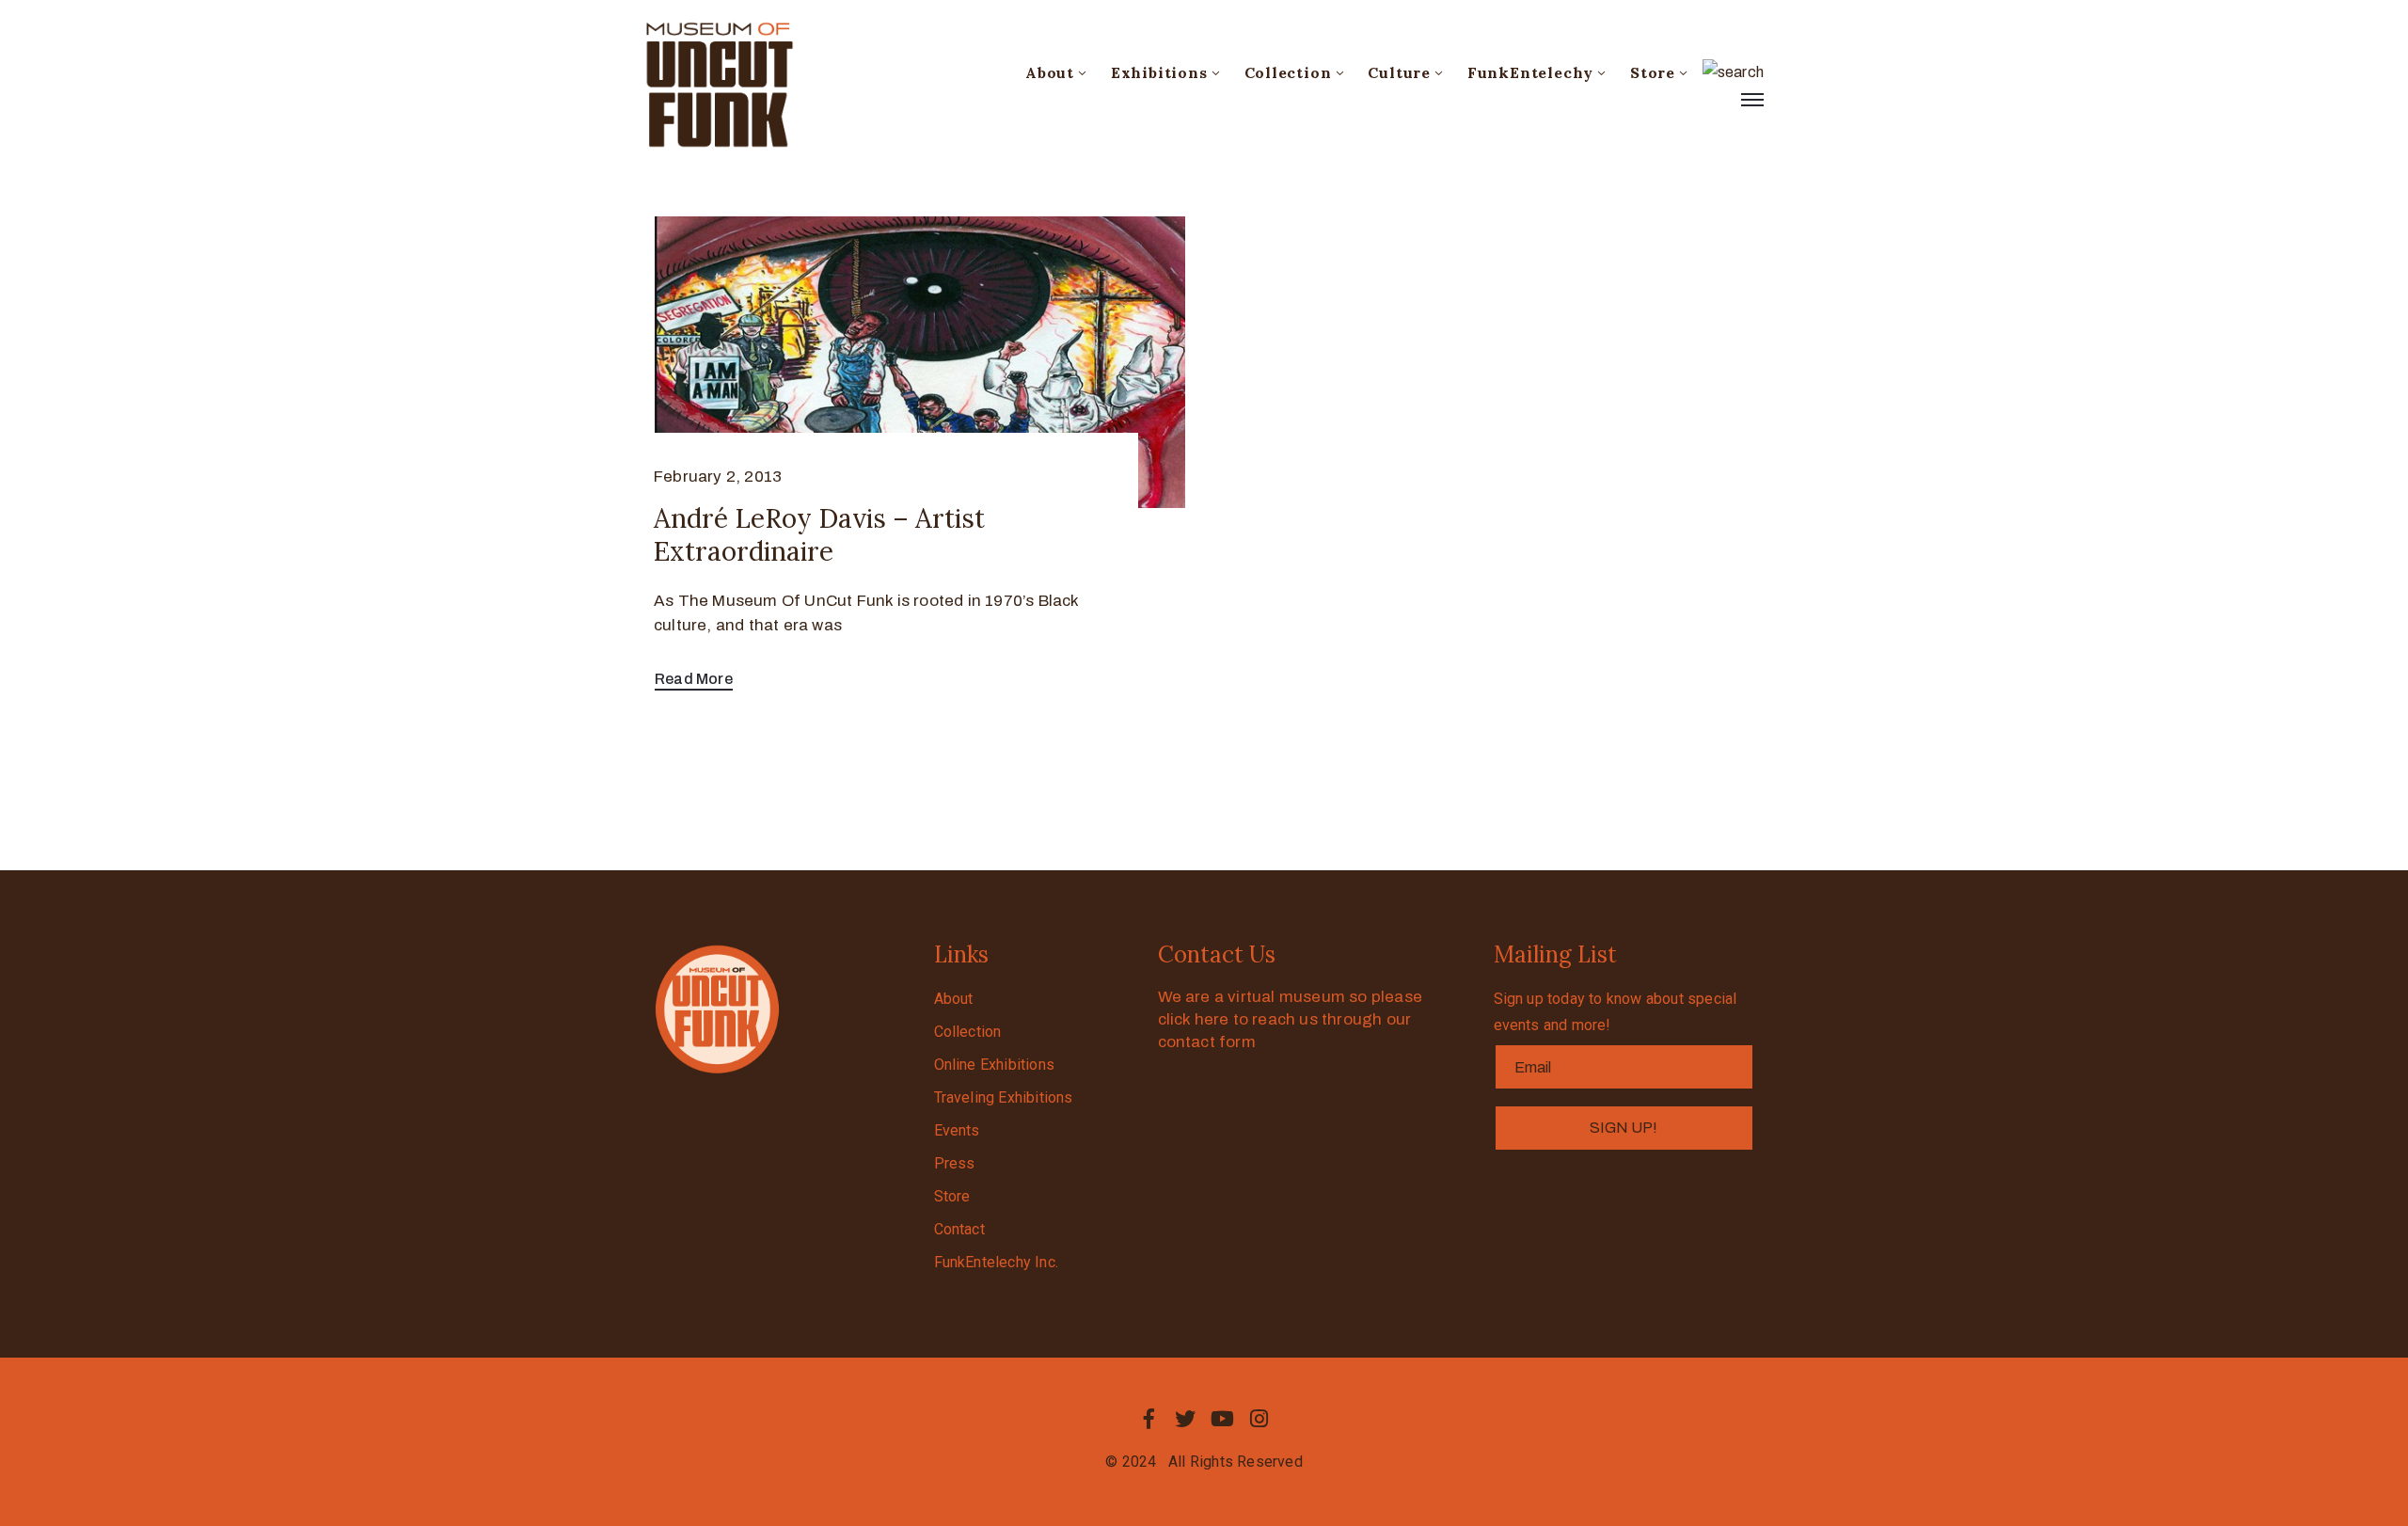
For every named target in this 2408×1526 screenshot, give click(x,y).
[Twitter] (1185, 1419)
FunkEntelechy (1530, 72)
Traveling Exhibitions (1004, 1097)
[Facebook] (1149, 1419)
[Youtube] (1223, 1419)
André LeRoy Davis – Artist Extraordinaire (819, 535)
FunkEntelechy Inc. (997, 1262)
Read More (694, 679)
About (1050, 72)
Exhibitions (1159, 72)
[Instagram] (1259, 1419)
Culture (1399, 72)
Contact (959, 1229)
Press (955, 1163)
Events (957, 1130)
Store (1653, 72)
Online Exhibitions (995, 1065)
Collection (1288, 72)
